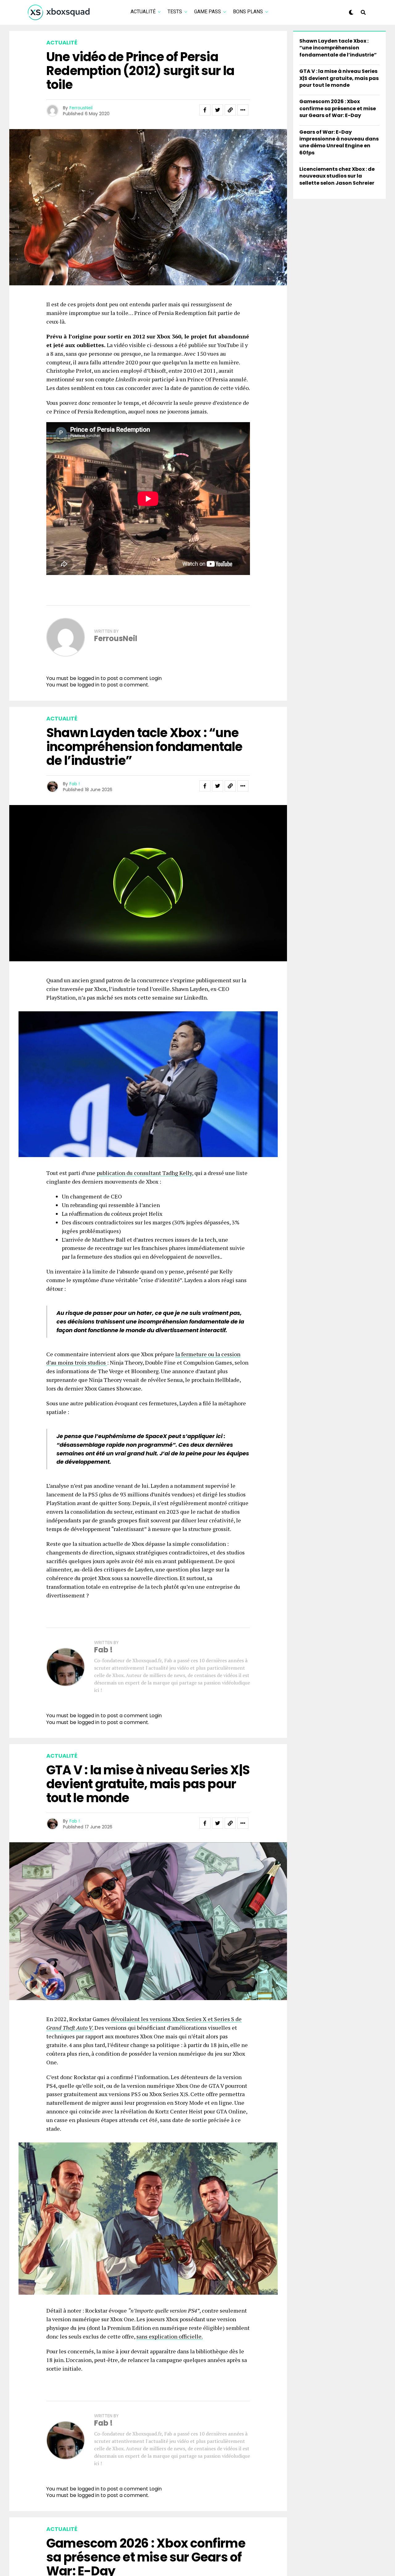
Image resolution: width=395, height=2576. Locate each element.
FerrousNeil (81, 108)
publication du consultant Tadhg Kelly (144, 1173)
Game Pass (208, 12)
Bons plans (248, 12)
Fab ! (75, 784)
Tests (175, 12)
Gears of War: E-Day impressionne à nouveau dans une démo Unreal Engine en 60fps (339, 142)
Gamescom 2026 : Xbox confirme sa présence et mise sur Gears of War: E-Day (338, 108)
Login (156, 678)
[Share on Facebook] (205, 110)
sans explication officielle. (170, 2336)
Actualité (143, 12)
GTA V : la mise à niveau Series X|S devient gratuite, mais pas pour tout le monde (339, 78)
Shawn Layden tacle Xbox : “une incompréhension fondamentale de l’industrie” (338, 48)
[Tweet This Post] (218, 110)
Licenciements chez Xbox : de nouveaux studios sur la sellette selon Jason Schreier (337, 176)
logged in (88, 685)
